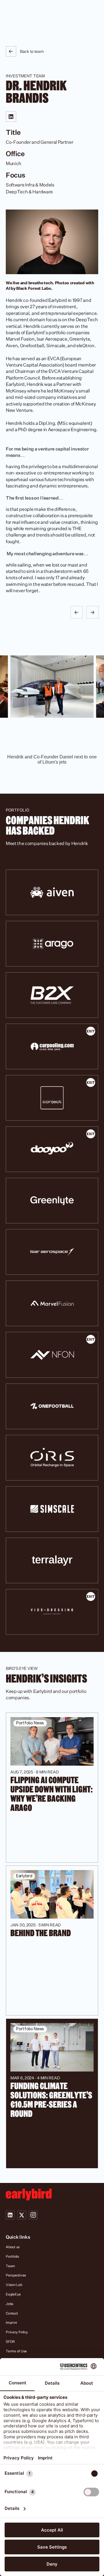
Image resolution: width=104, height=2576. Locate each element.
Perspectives (16, 2275)
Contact (12, 2313)
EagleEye (13, 2294)
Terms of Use (16, 2351)
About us (13, 2247)
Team (10, 2266)
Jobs (10, 2304)
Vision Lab (14, 2285)
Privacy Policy (17, 2332)
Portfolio (12, 2256)
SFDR (10, 2342)
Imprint (11, 2322)
